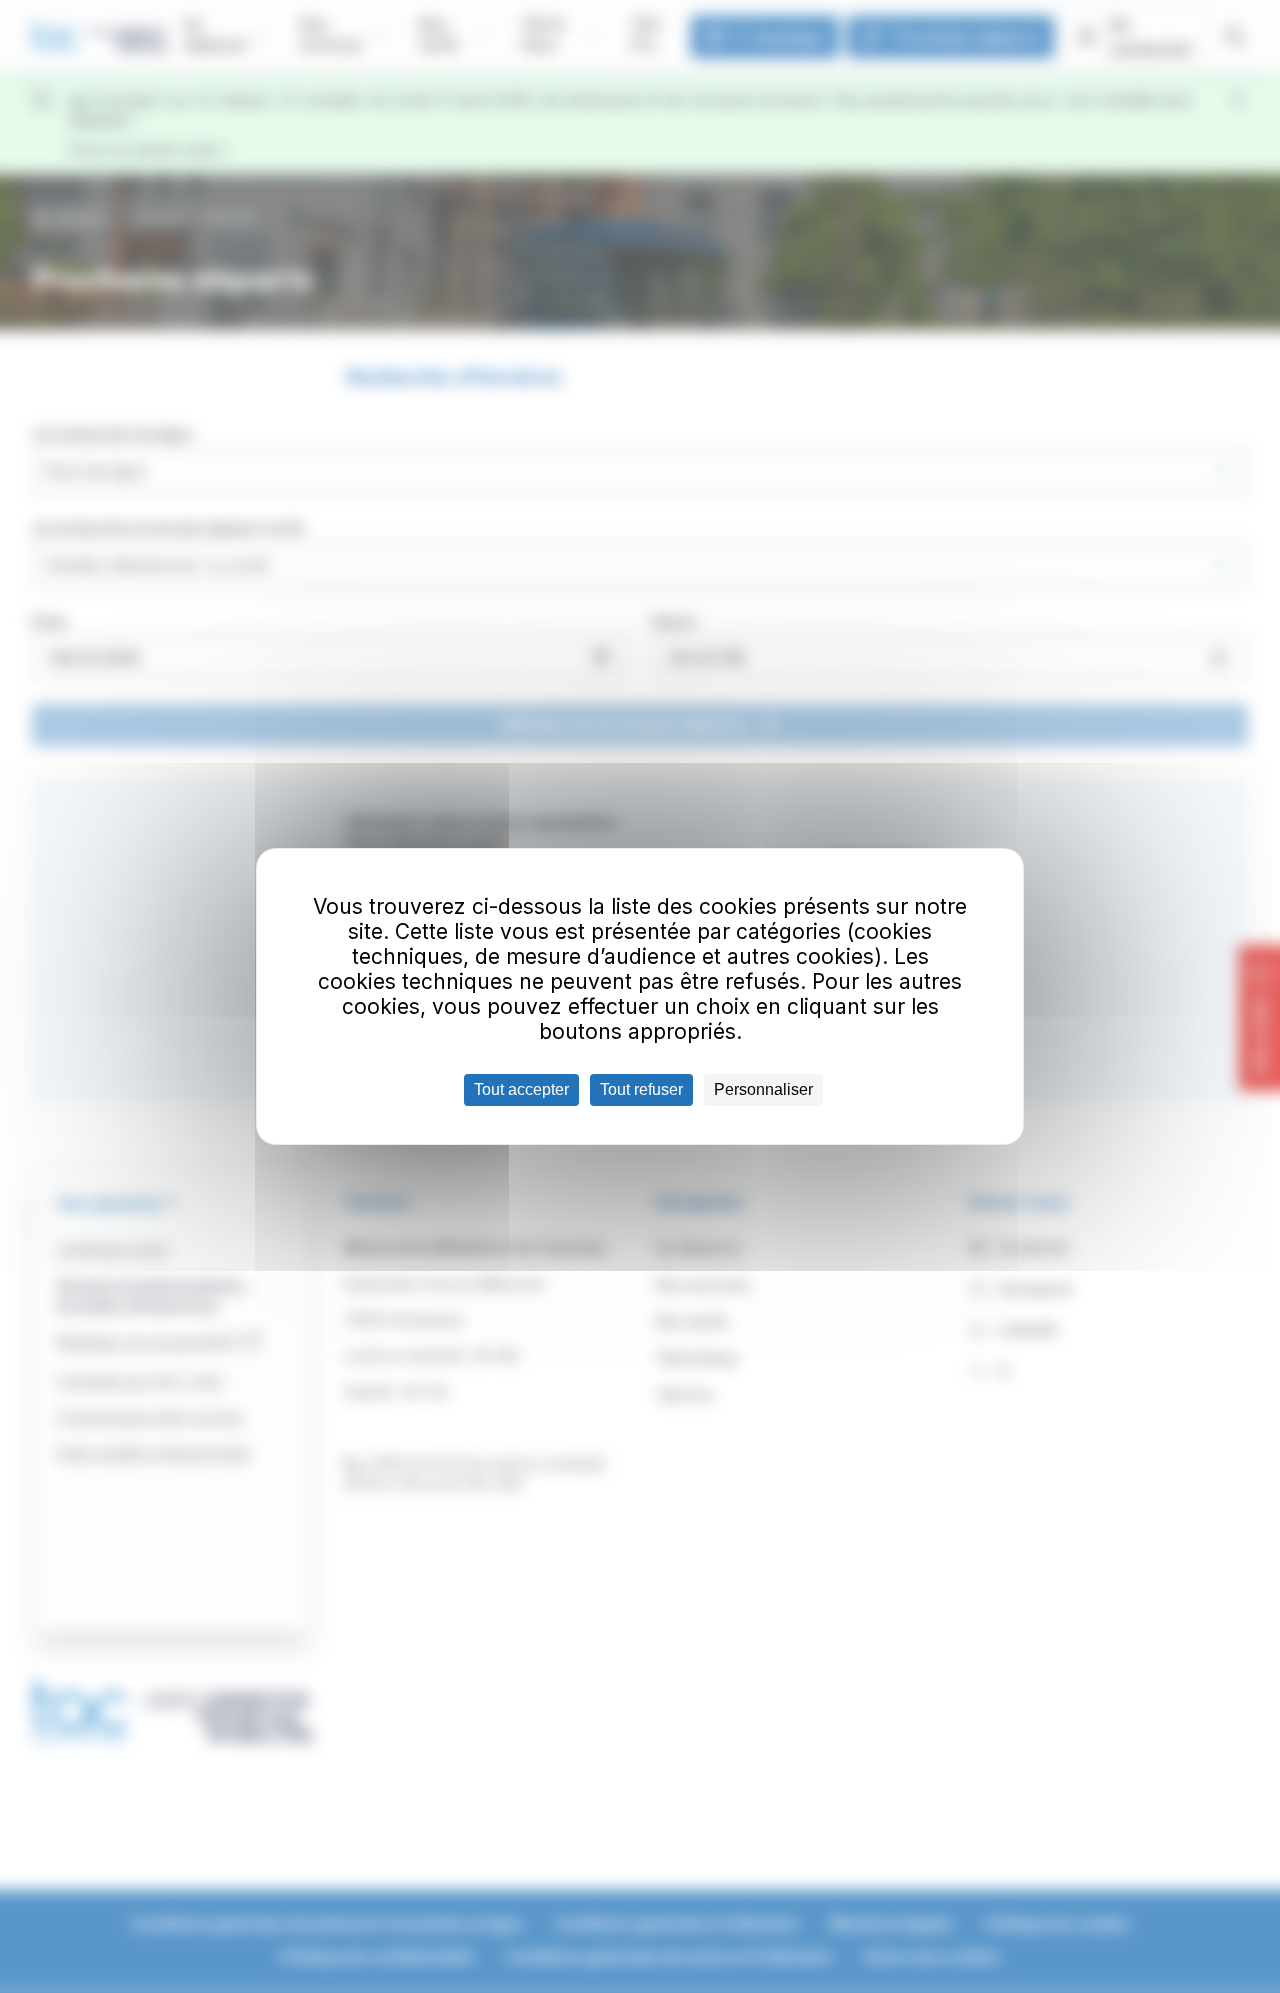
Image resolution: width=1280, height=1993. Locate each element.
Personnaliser (763, 1089)
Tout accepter (521, 1089)
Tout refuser (641, 1089)
